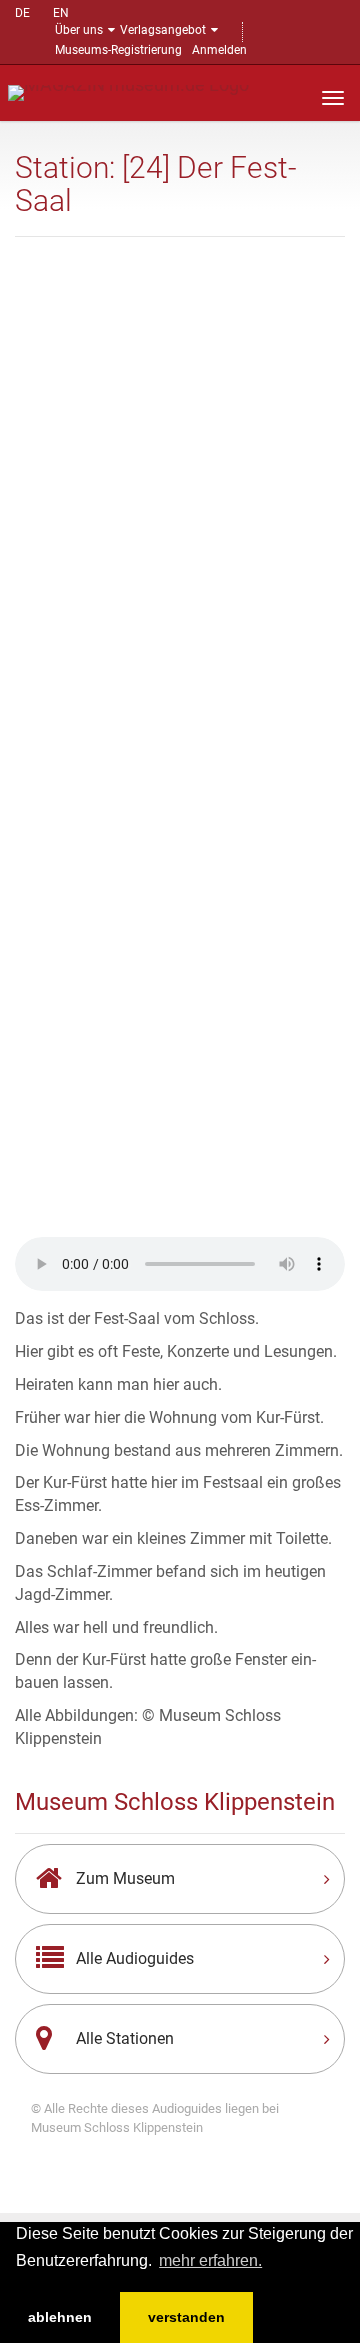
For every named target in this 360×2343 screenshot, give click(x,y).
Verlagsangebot (163, 30)
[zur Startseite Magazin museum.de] (128, 91)
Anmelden (219, 50)
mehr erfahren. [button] (210, 2260)
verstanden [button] (186, 2317)
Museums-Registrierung (118, 50)
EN (61, 13)
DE (22, 13)
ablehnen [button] (60, 2317)
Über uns (79, 30)
